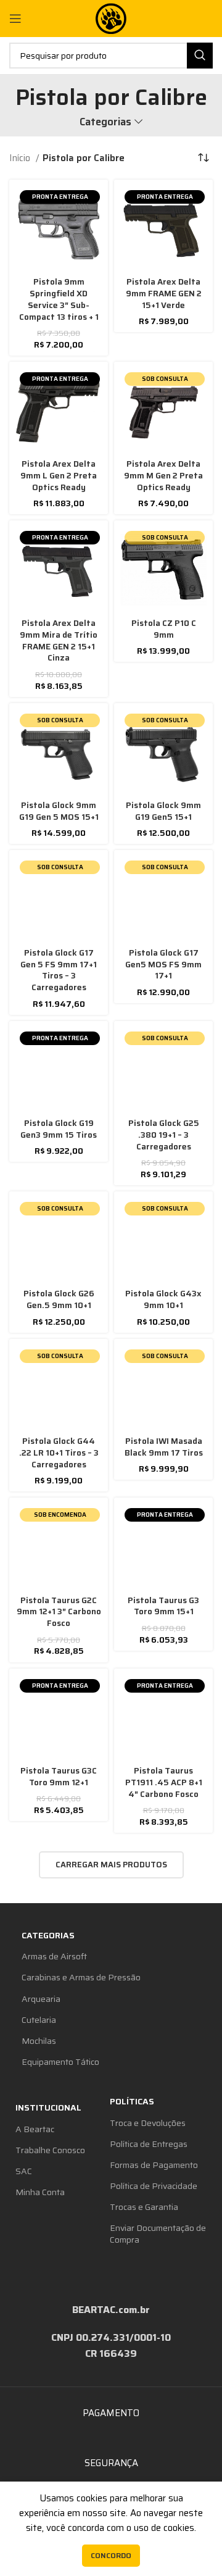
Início (21, 158)
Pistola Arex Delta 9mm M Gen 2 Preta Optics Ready (163, 476)
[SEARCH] (200, 56)
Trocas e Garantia (144, 2207)
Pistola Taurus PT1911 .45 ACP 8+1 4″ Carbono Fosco (164, 1782)
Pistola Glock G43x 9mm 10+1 (163, 1299)
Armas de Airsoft (54, 1956)
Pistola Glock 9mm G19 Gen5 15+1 (163, 811)
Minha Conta (40, 2192)
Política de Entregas (149, 2144)
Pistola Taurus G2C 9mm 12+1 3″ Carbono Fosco (59, 1612)
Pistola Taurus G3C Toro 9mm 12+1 (59, 1777)
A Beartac (35, 2129)
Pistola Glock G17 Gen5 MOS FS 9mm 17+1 (163, 965)
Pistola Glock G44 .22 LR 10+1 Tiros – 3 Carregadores (59, 1453)
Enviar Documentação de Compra (158, 2233)
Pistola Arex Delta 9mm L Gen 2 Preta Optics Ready (59, 476)
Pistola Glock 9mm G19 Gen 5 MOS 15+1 (59, 811)
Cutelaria (39, 2020)
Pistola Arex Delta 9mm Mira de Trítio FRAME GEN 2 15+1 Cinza (59, 641)
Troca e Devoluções (148, 2123)
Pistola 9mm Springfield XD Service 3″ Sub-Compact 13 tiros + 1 (59, 299)
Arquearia (41, 1999)
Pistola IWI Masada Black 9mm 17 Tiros (164, 1447)
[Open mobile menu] (15, 19)
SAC (24, 2171)
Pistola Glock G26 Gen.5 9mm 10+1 (59, 1299)
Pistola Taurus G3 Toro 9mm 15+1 (163, 1606)
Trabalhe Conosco (50, 2150)
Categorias (105, 122)
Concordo (111, 2555)
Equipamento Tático (60, 2062)
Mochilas (39, 2041)
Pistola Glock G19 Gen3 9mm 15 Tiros (59, 1129)
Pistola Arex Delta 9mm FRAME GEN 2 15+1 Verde (164, 294)
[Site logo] (111, 18)
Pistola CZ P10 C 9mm (164, 629)
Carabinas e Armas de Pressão (81, 1977)
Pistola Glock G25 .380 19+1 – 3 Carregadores (164, 1135)
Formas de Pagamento (154, 2165)
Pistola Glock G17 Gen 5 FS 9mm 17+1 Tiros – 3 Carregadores (59, 970)
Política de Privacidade (154, 2186)
